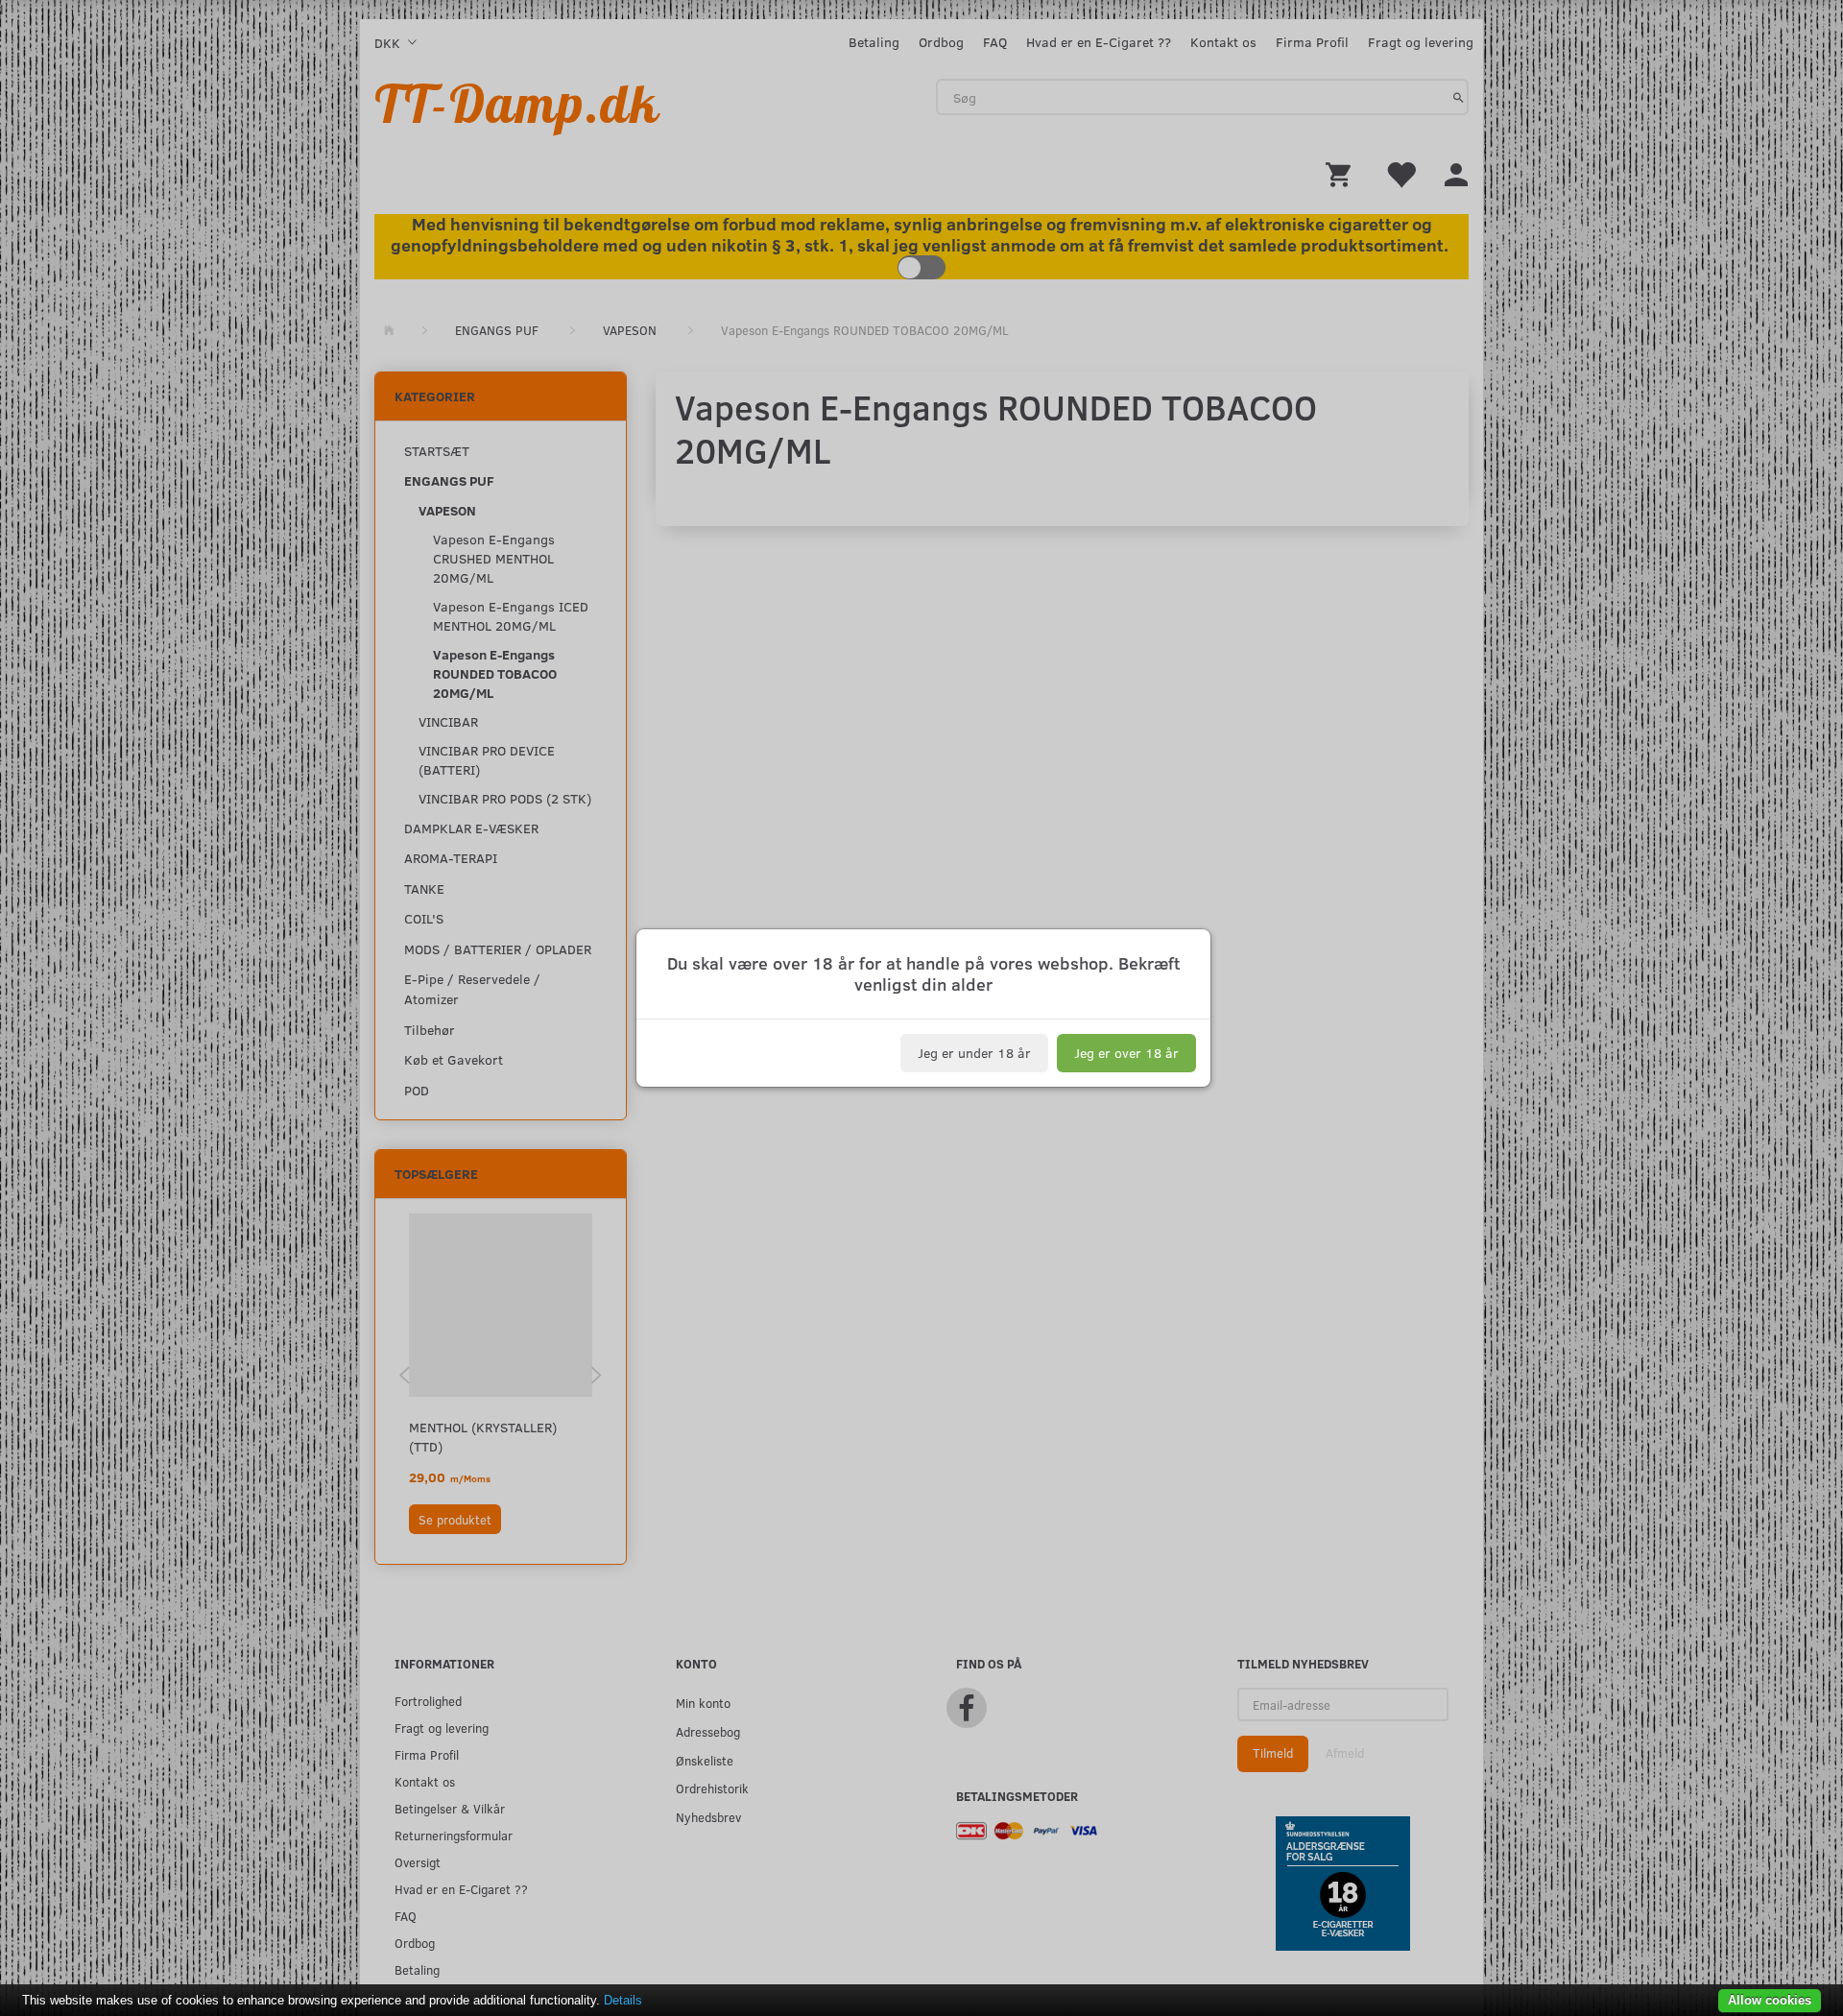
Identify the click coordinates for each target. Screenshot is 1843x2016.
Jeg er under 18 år (974, 1053)
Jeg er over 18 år (1126, 1053)
